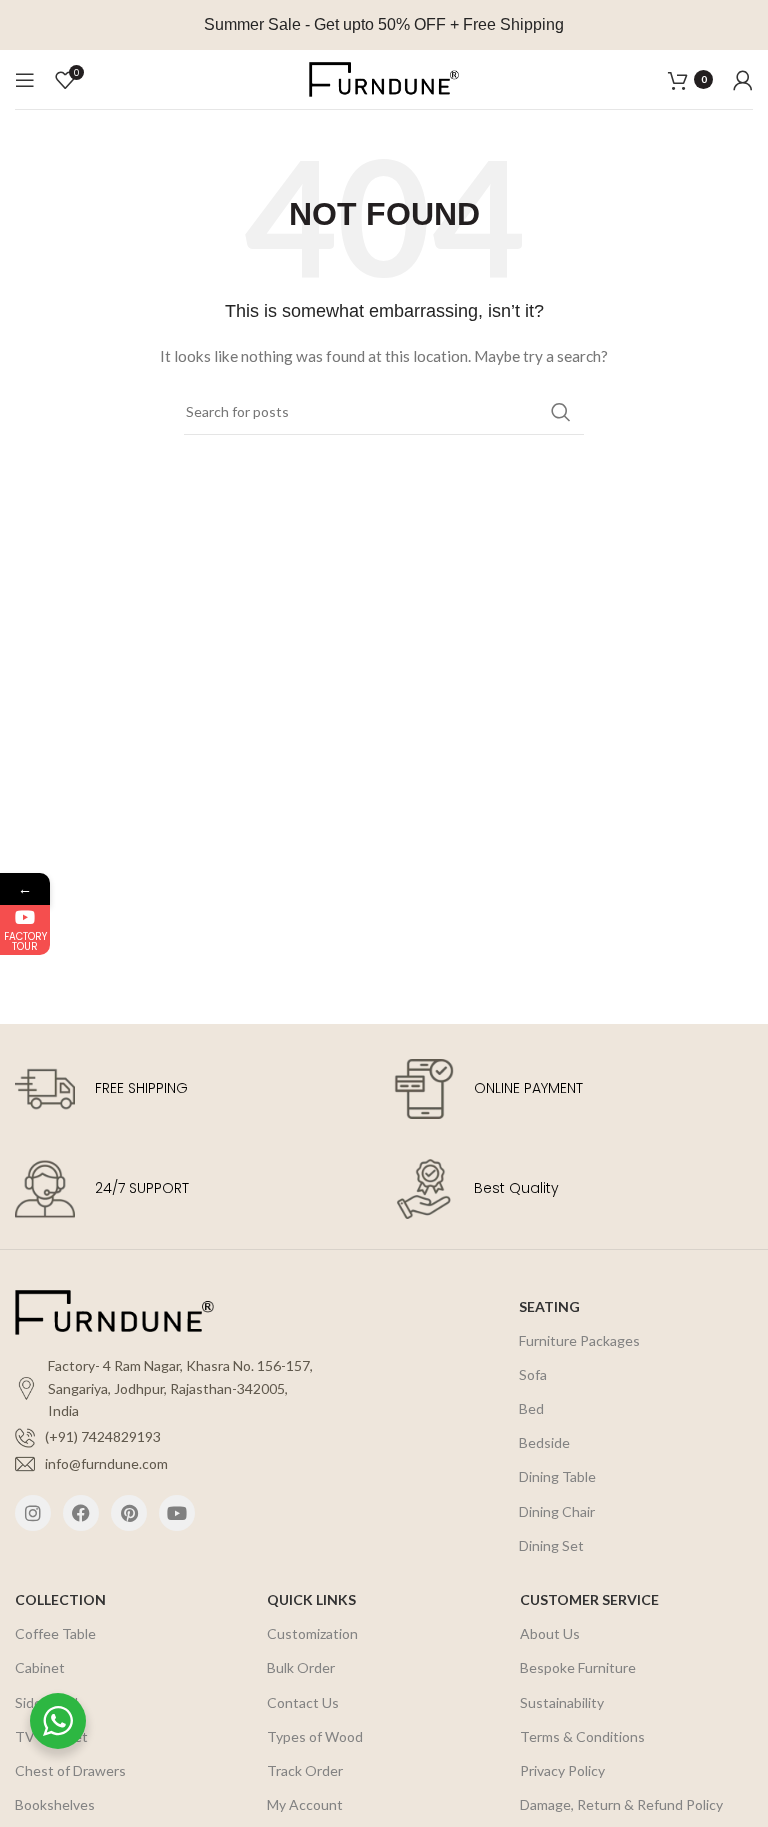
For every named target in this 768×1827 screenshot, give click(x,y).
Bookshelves (55, 1804)
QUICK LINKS (311, 1599)
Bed (531, 1408)
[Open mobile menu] (25, 80)
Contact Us (303, 1702)
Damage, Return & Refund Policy (621, 1804)
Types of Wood (315, 1736)
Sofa (533, 1374)
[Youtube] (177, 1513)
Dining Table (557, 1476)
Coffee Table (55, 1633)
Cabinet (40, 1667)
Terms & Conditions (582, 1736)
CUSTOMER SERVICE (589, 1599)
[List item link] (166, 1437)
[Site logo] (384, 77)
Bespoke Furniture (578, 1667)
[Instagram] (33, 1513)
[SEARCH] (561, 412)
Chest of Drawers (70, 1770)
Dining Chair (557, 1511)
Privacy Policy (562, 1770)
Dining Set (551, 1545)
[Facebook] (81, 1513)
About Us (550, 1633)
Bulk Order (301, 1667)
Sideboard (46, 1702)
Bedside (544, 1442)
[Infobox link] (194, 1089)
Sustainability (562, 1702)
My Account (305, 1804)
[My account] (743, 80)
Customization (312, 1633)
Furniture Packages (579, 1340)
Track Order (305, 1770)
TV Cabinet (51, 1736)
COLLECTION (60, 1599)
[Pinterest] (129, 1513)
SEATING (549, 1306)
